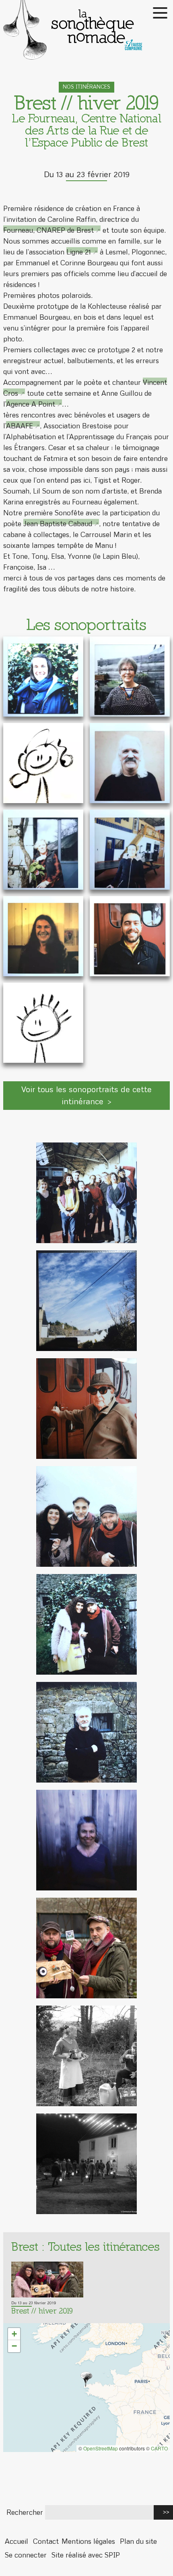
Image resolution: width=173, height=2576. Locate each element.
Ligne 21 (79, 252)
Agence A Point (31, 404)
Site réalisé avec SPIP (86, 2555)
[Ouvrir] (43, 677)
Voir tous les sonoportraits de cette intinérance (86, 1095)
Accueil (16, 2541)
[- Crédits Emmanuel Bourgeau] (86, 1948)
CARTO (159, 2448)
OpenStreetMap (101, 2448)
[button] (86, 2380)
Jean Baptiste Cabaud (58, 524)
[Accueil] (86, 30)
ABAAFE (20, 426)
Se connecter (26, 2555)
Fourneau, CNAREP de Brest (48, 230)
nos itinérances (86, 87)
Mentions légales (88, 2541)
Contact (46, 2541)
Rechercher (25, 2512)
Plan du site (138, 2541)
